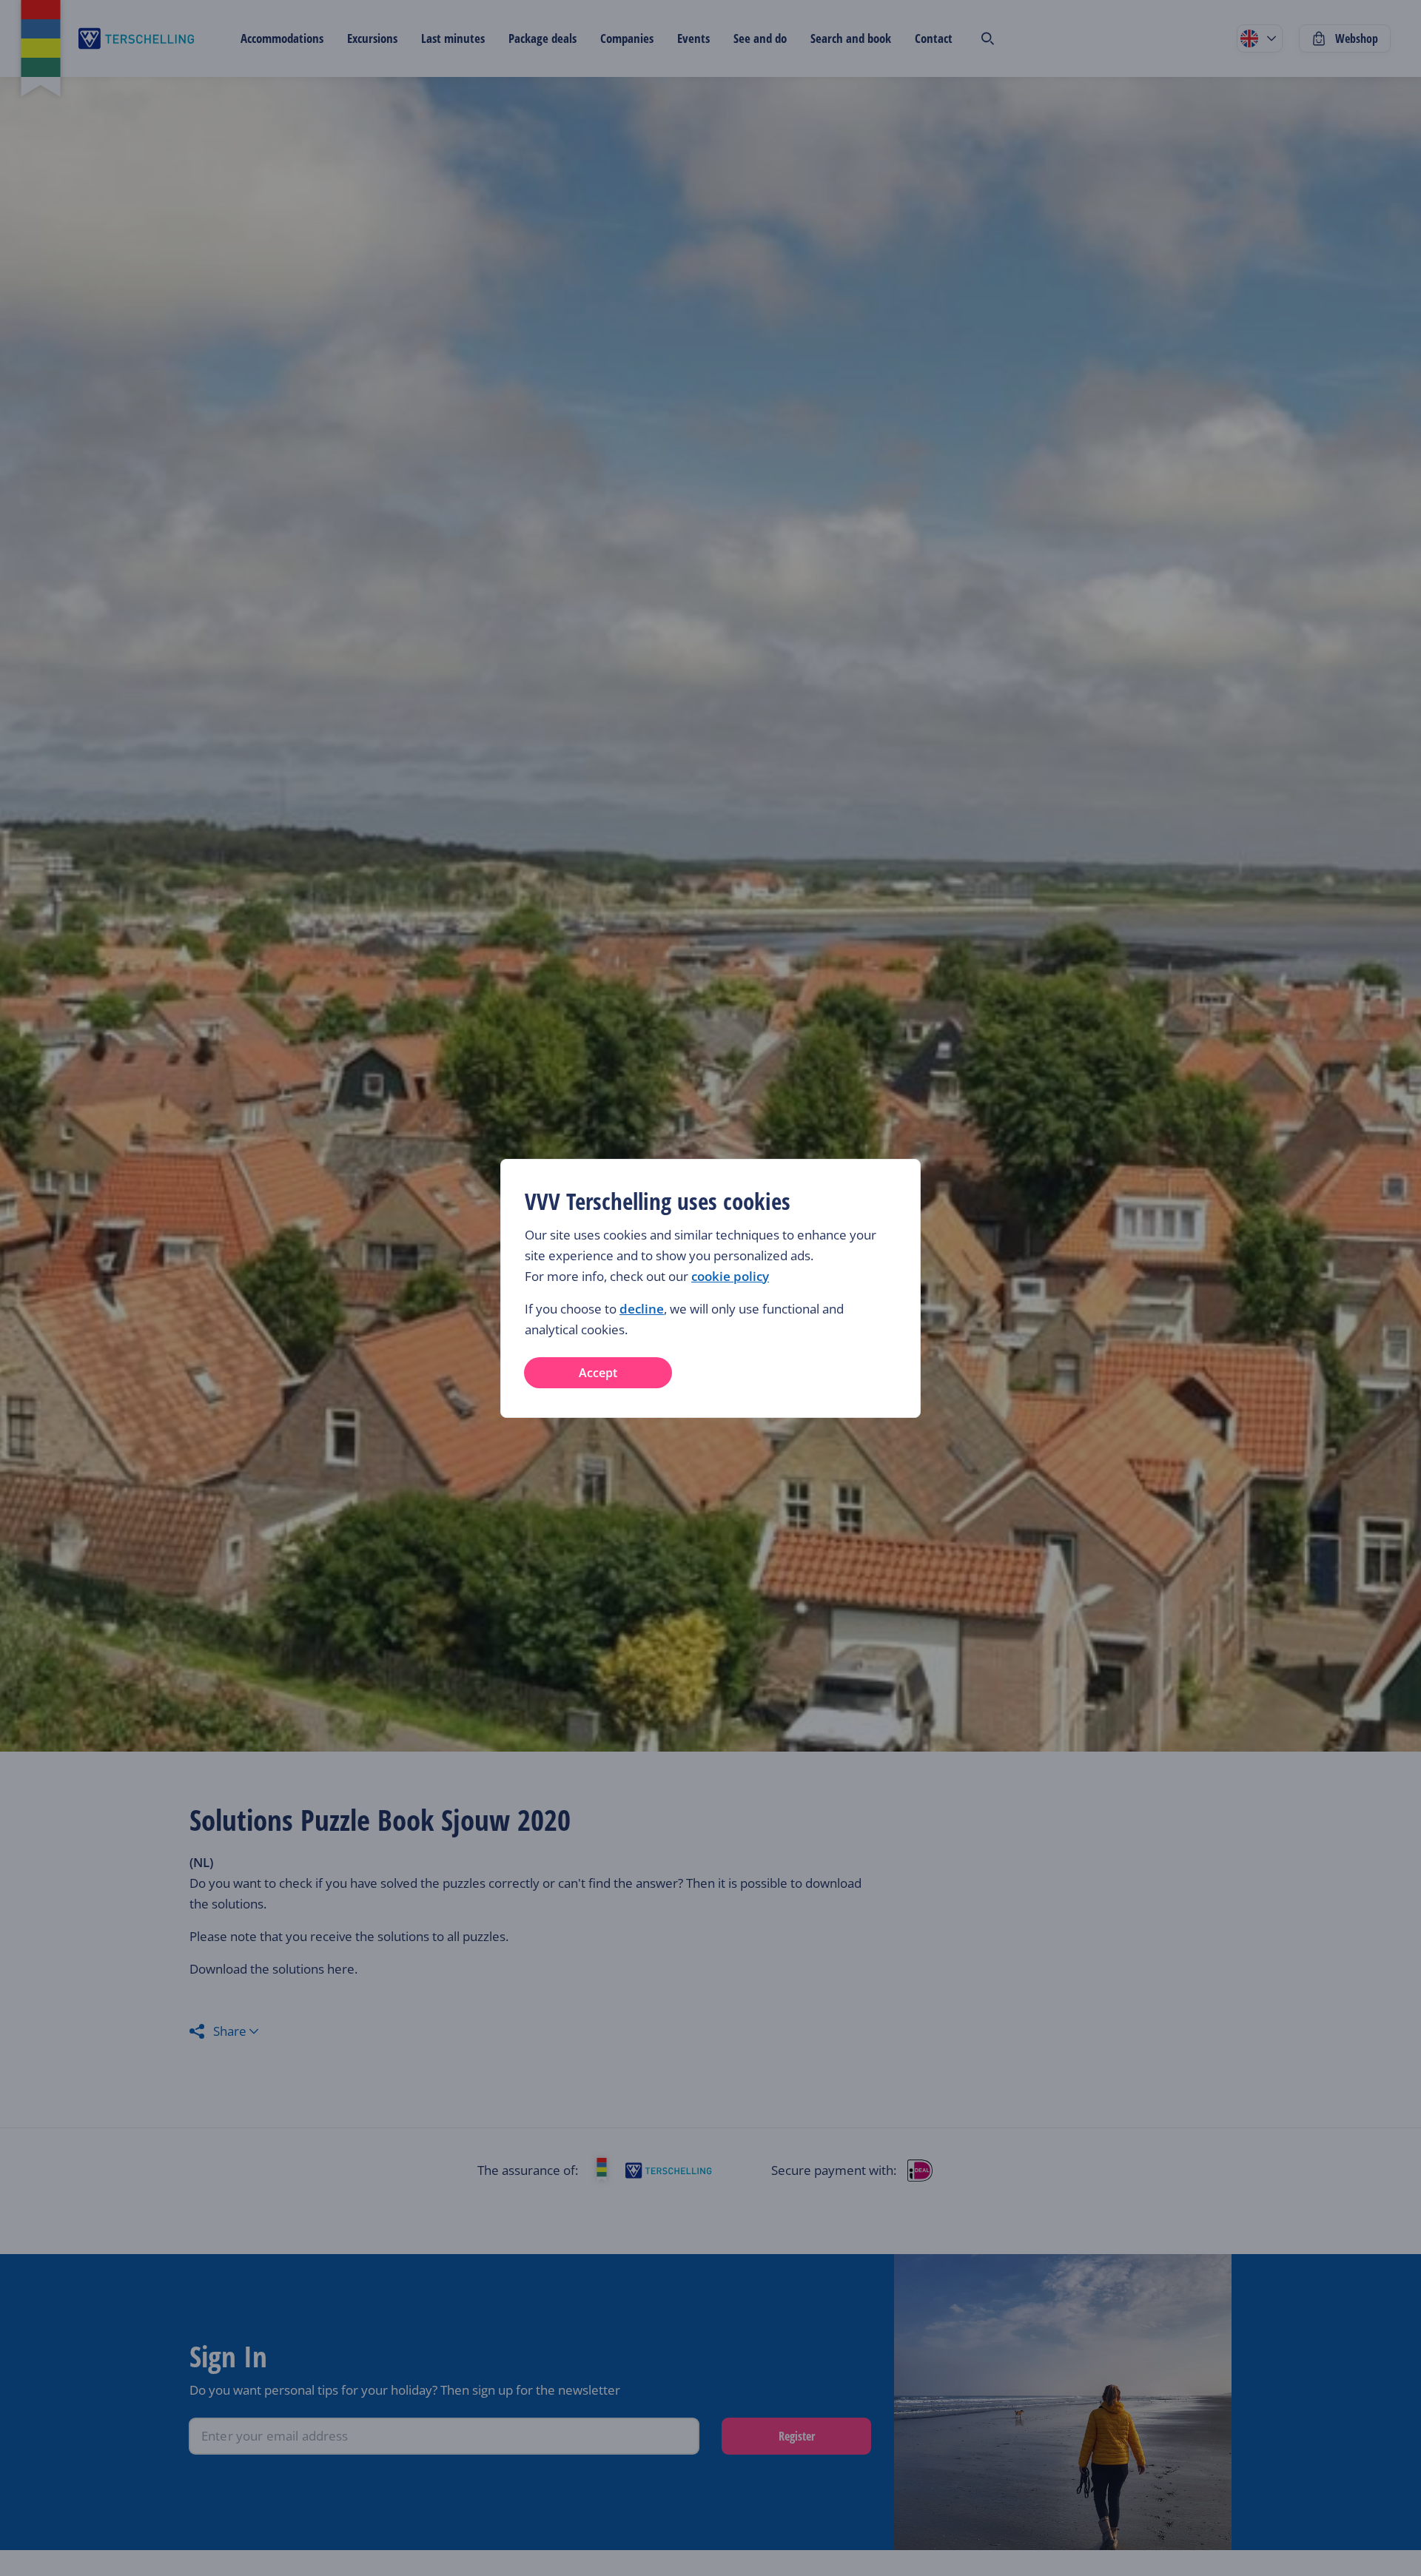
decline (642, 1309)
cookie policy (730, 1276)
